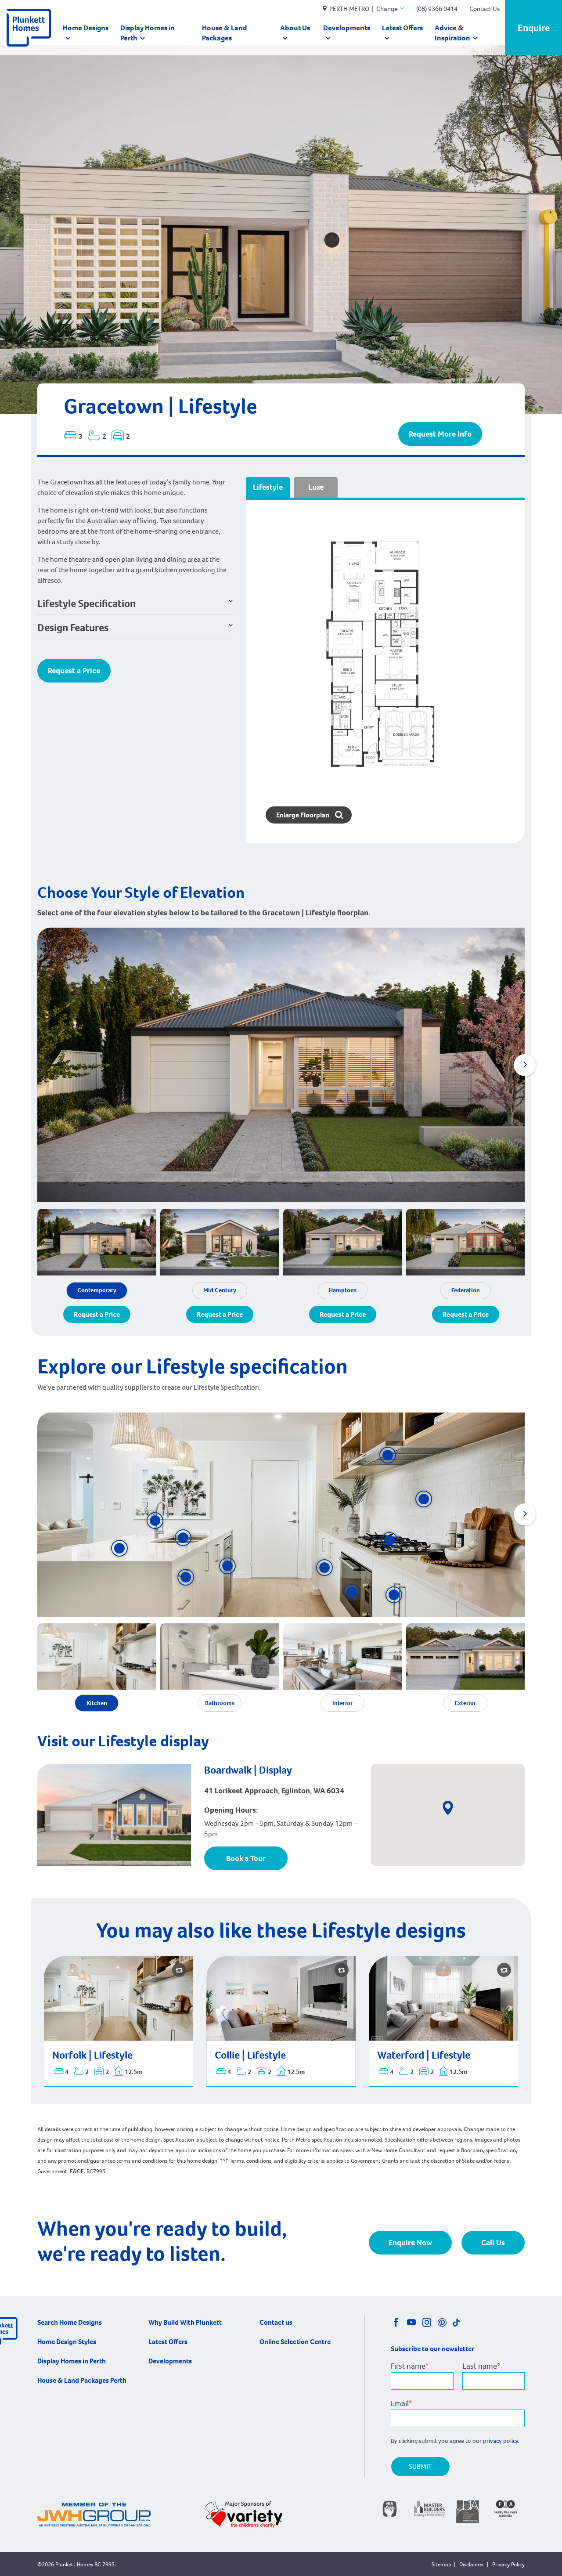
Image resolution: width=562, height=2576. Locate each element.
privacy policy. (502, 2441)
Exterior (465, 1703)
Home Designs (86, 28)
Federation (466, 1290)
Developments (347, 28)
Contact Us (485, 9)
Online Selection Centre (295, 2342)
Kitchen (97, 1703)
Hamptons (343, 1290)
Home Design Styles (67, 2342)
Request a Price (74, 671)
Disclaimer (472, 2564)
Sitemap (441, 2564)
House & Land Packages (225, 33)
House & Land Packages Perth (82, 2380)
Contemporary (97, 1290)
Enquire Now (410, 2243)
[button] (525, 1065)
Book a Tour (246, 1858)
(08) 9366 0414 (437, 9)
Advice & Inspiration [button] (452, 33)
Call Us (493, 2243)
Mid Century (220, 1290)
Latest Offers (402, 28)
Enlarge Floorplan (303, 815)
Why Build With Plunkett (185, 2322)
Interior (342, 1703)
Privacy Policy (508, 2564)
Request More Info (440, 434)
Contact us (276, 2322)
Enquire (534, 28)
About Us (295, 28)
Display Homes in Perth (148, 33)
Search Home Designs (70, 2322)
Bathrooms (220, 1703)
